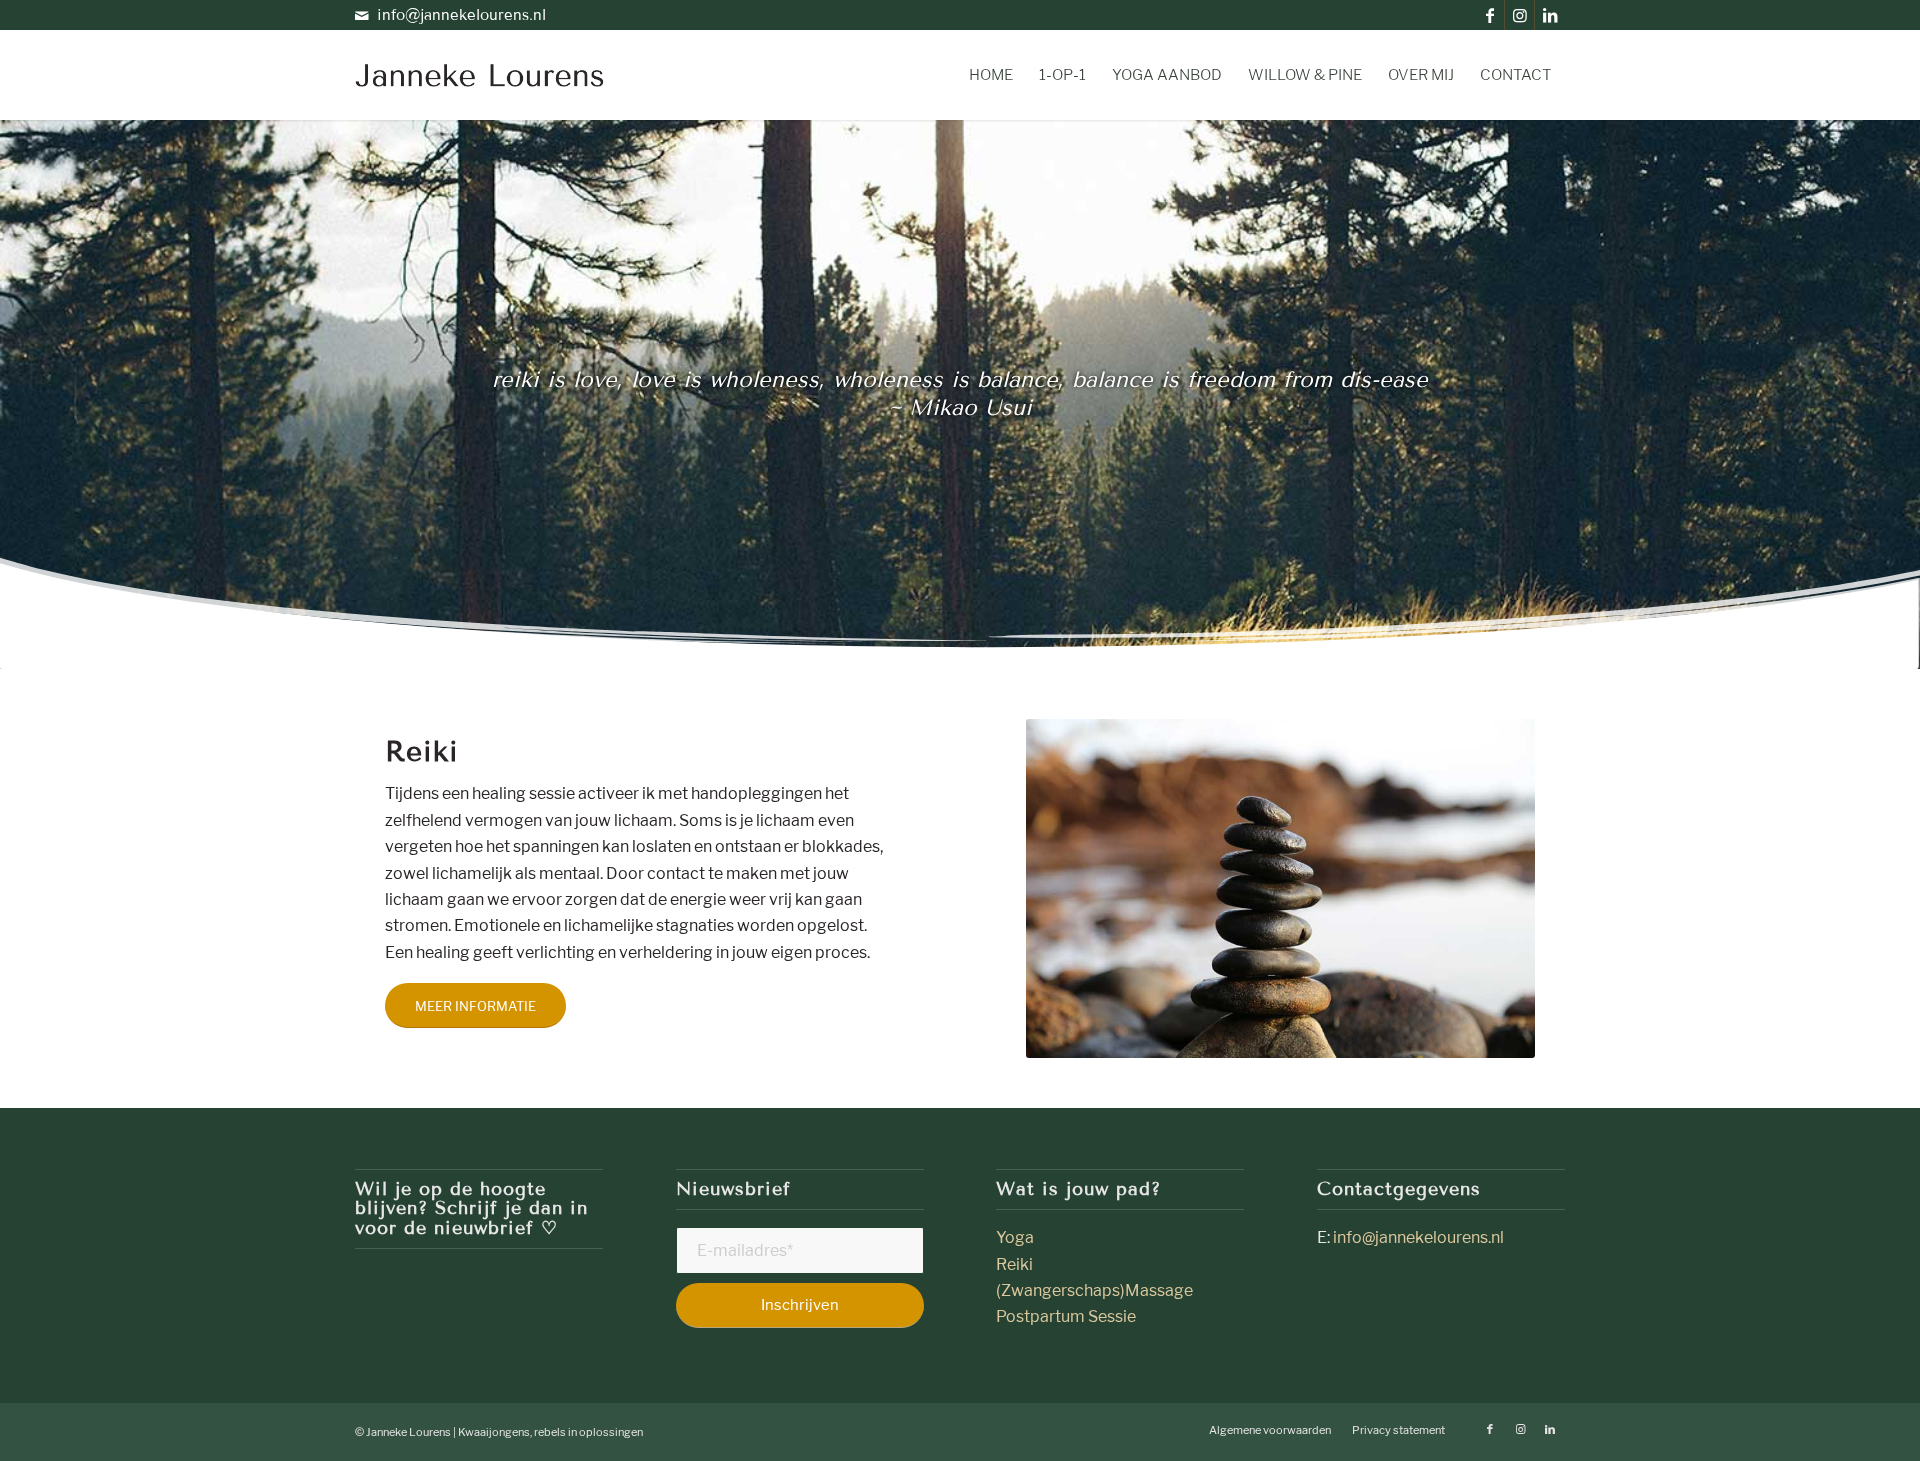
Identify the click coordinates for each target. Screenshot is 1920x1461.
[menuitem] (991, 75)
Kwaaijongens (494, 1432)
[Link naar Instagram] (1519, 15)
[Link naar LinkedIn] (1550, 15)
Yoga (1016, 1237)
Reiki (1014, 1264)
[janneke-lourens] (479, 75)
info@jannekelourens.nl (461, 15)
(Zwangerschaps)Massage (1094, 1290)
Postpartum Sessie (1066, 1316)
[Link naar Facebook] (1489, 15)
